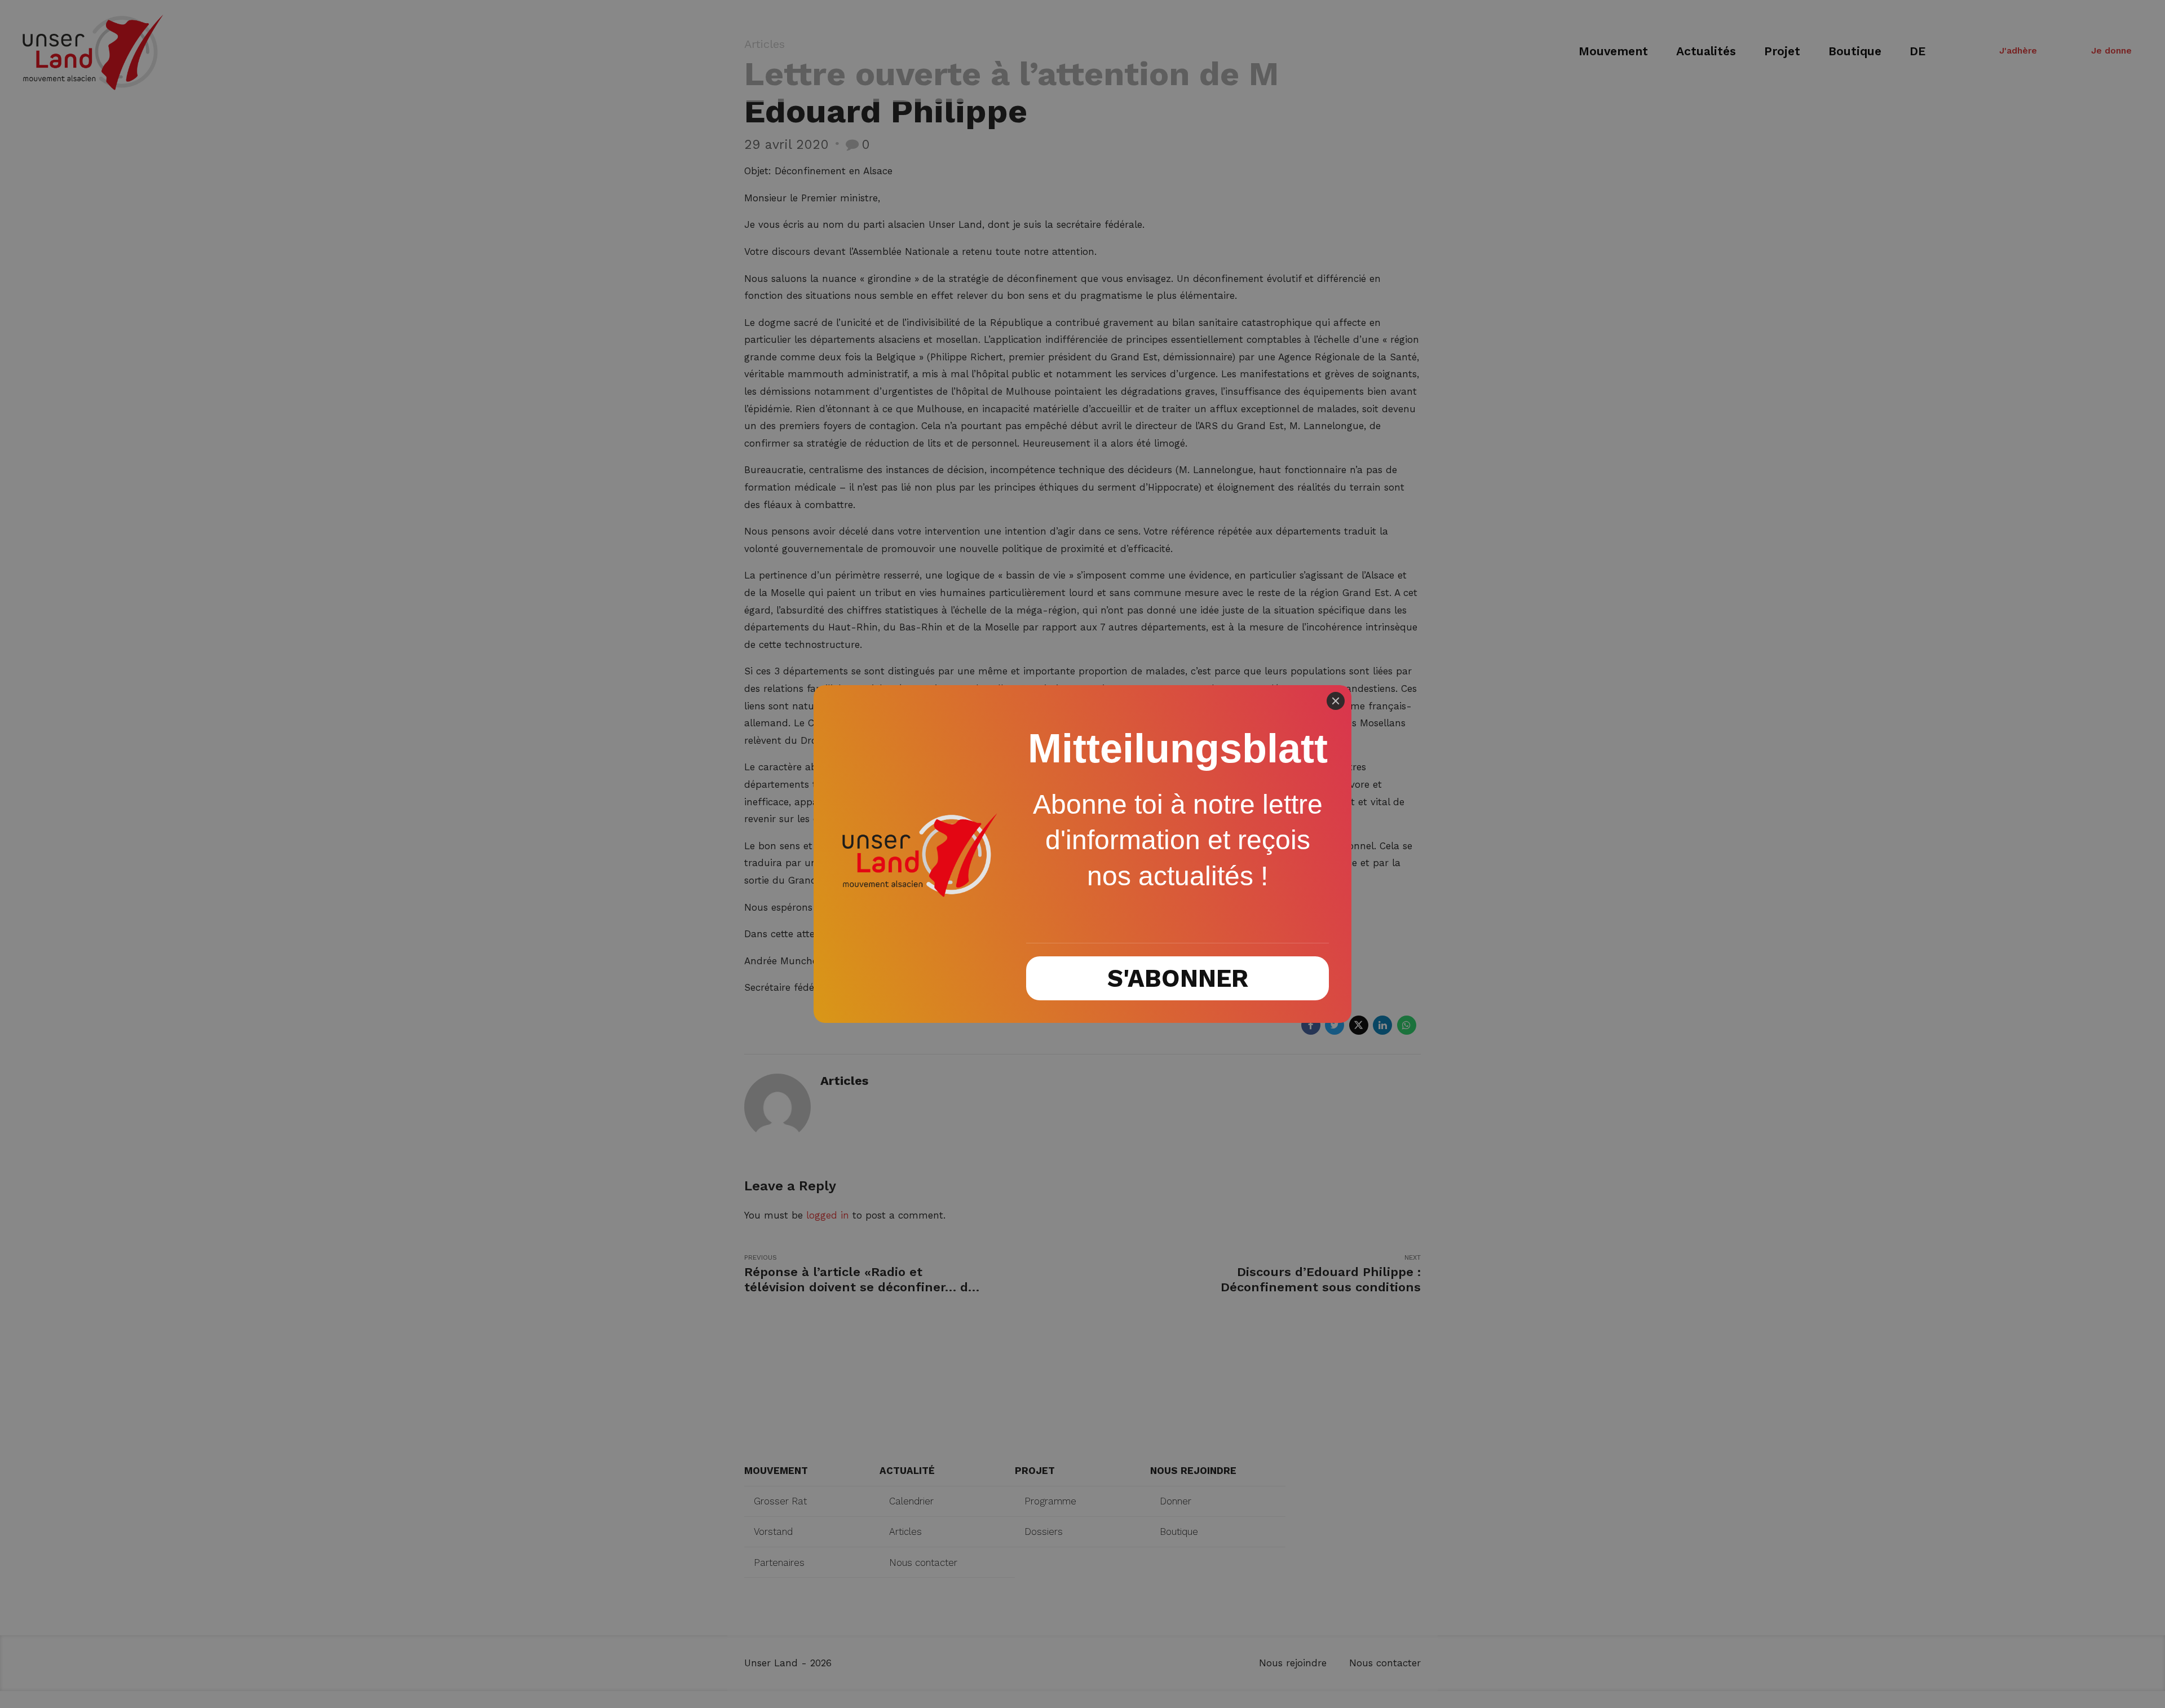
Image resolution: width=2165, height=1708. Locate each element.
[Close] (1336, 701)
